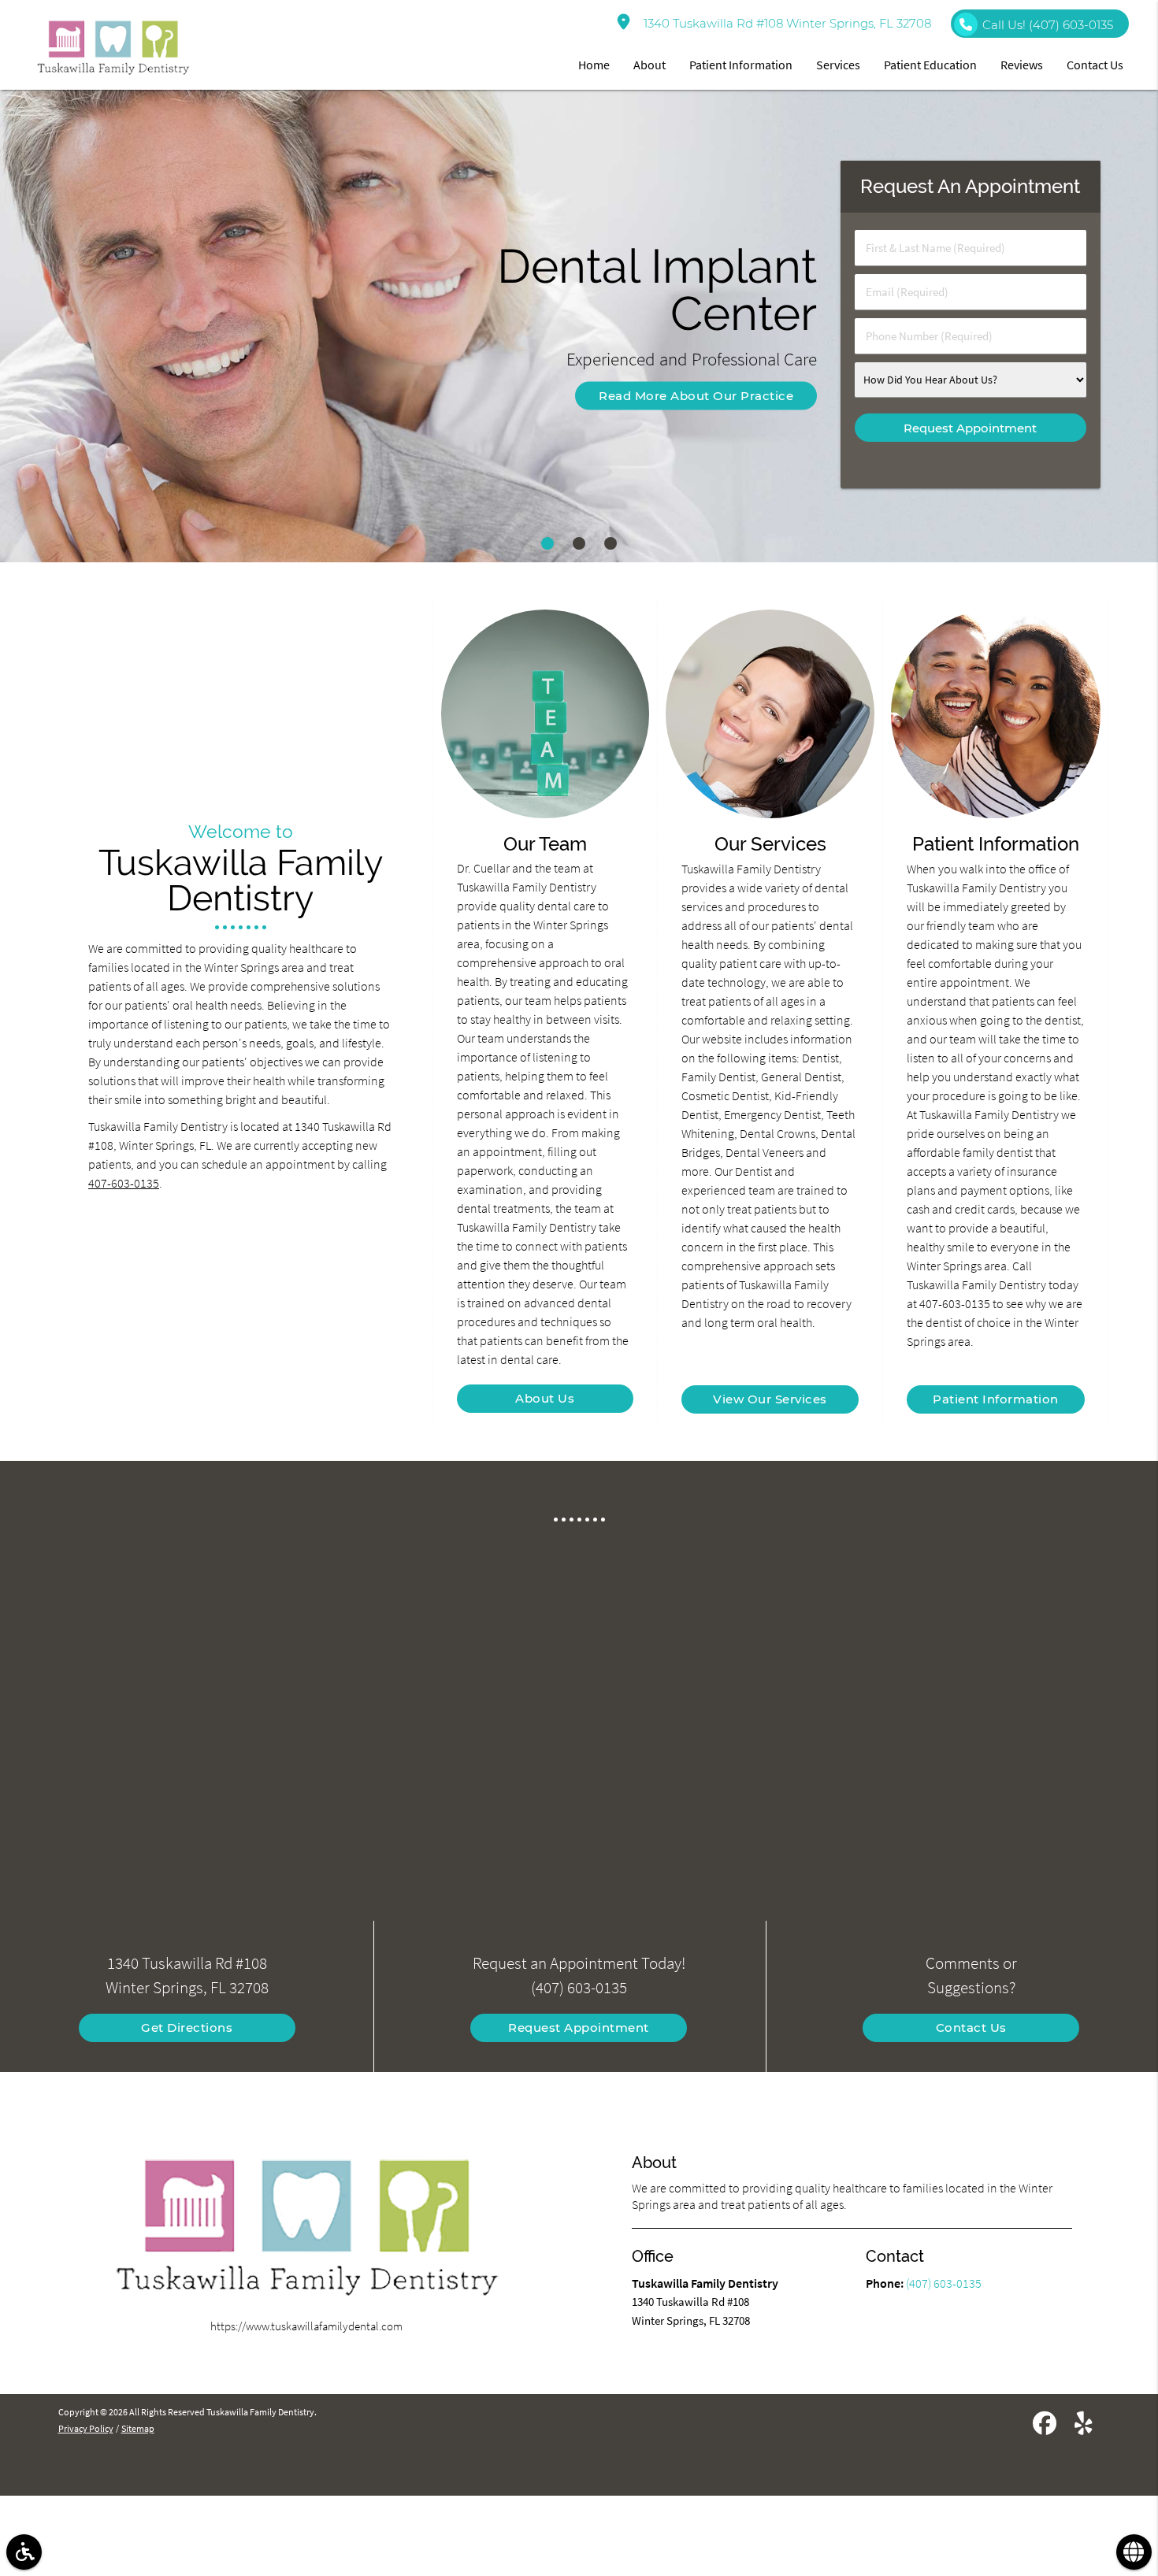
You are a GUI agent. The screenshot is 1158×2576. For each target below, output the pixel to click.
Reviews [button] (1022, 65)
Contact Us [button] (1095, 65)
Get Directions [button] (187, 2027)
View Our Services (770, 1399)
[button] (24, 2552)
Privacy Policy (86, 2428)
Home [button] (594, 65)
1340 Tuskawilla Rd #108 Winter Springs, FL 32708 (784, 23)
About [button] (650, 65)
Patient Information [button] (741, 65)
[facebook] (1045, 2426)
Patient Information (996, 1399)
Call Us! (1048, 25)
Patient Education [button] (930, 65)
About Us (545, 1398)
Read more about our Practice (696, 396)
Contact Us (971, 2027)
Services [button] (838, 65)
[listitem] (547, 543)
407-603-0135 (124, 1183)
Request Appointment (579, 2027)
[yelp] (1084, 2426)
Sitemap (138, 2428)
